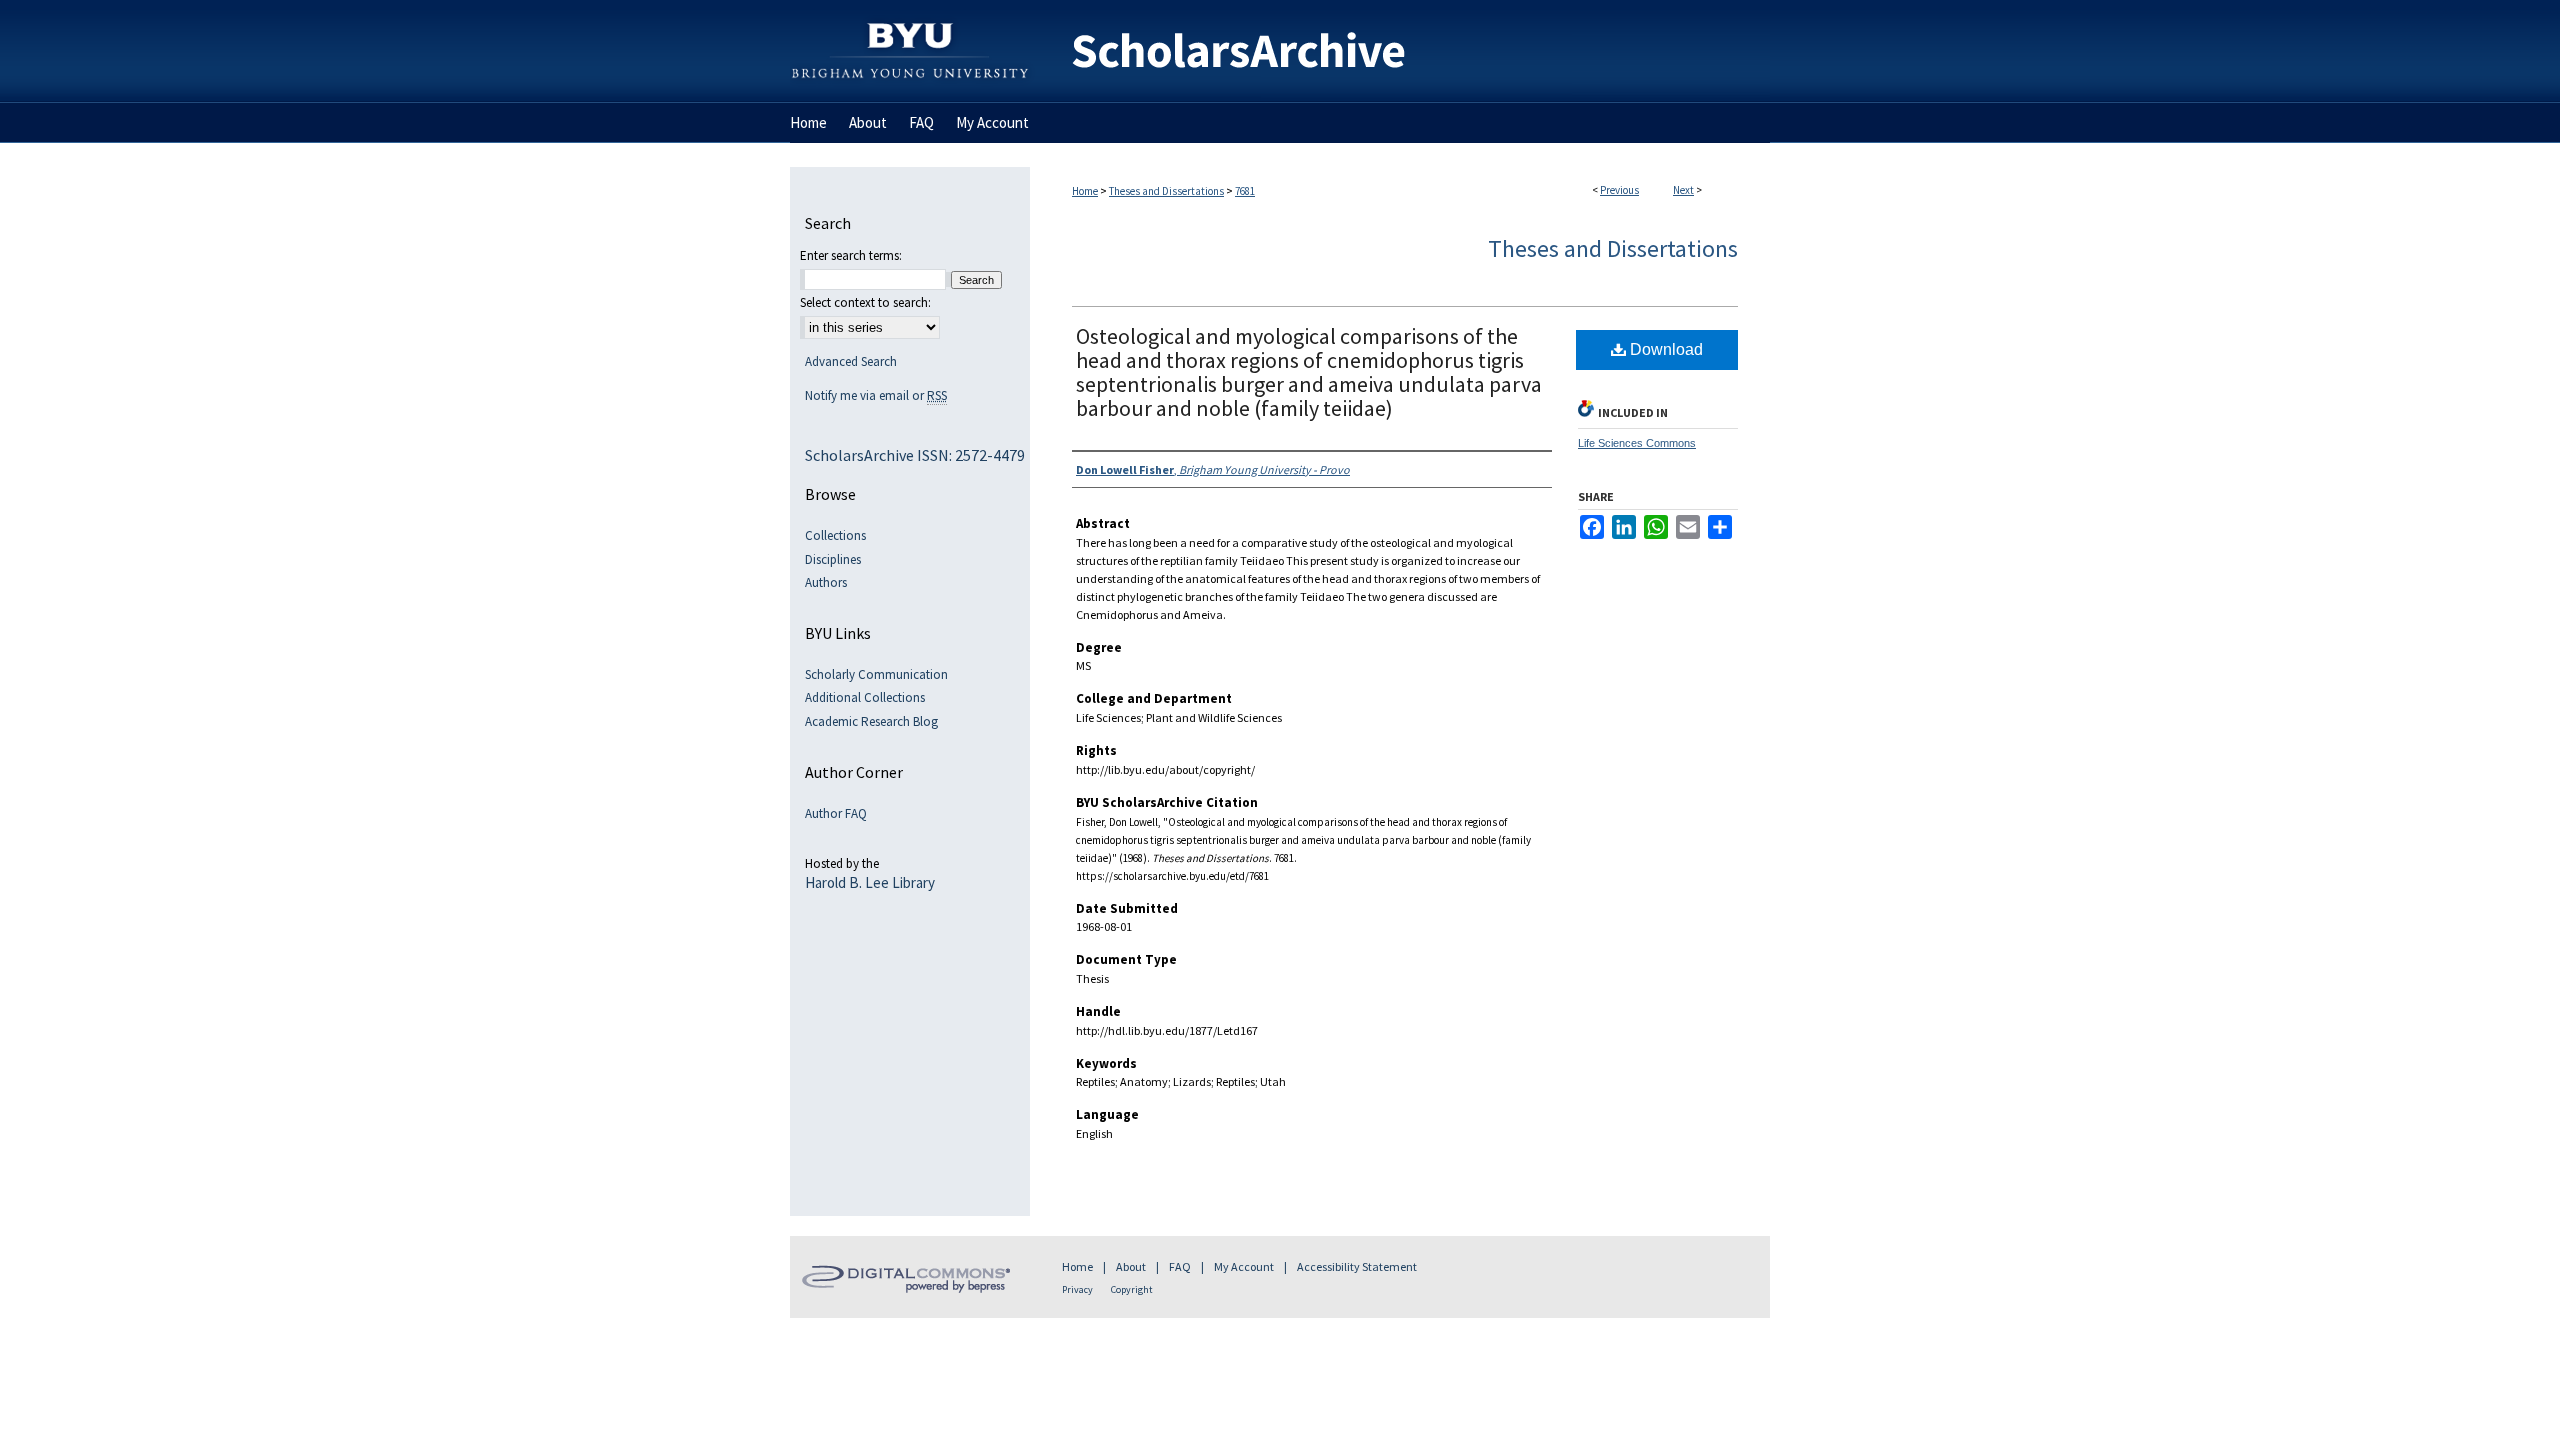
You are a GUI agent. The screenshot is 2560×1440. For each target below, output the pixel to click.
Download (1664, 349)
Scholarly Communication (876, 675)
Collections (835, 536)
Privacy (1077, 1289)
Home (1085, 191)
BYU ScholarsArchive (1400, 51)
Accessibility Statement (1357, 1266)
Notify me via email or (876, 396)
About (1131, 1266)
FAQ (1180, 1266)
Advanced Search (851, 361)
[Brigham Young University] (910, 8)
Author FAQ (836, 814)
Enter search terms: (851, 255)
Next (1683, 190)
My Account (1244, 1266)
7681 (1245, 191)
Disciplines (833, 560)
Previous (1619, 190)
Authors (826, 583)
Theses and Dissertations (1166, 191)
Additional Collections (865, 698)
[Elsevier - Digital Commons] (910, 1277)
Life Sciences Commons (1637, 443)
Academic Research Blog (871, 722)
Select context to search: (865, 302)
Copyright (1132, 1289)
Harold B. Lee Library (870, 883)
